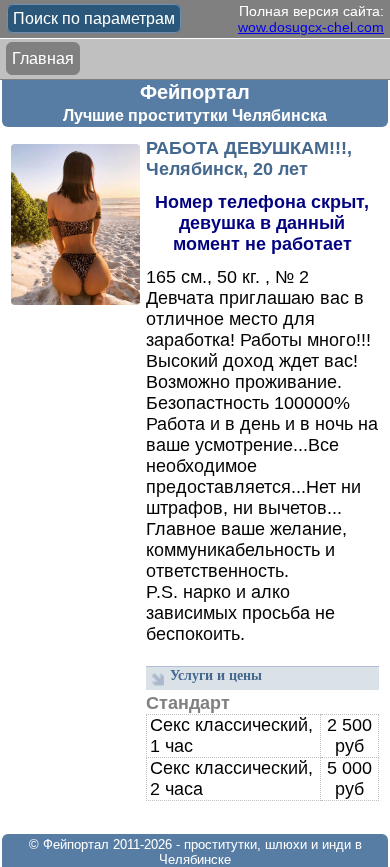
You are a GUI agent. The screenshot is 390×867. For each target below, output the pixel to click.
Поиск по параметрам (94, 18)
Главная (43, 58)
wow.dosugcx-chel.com (311, 27)
